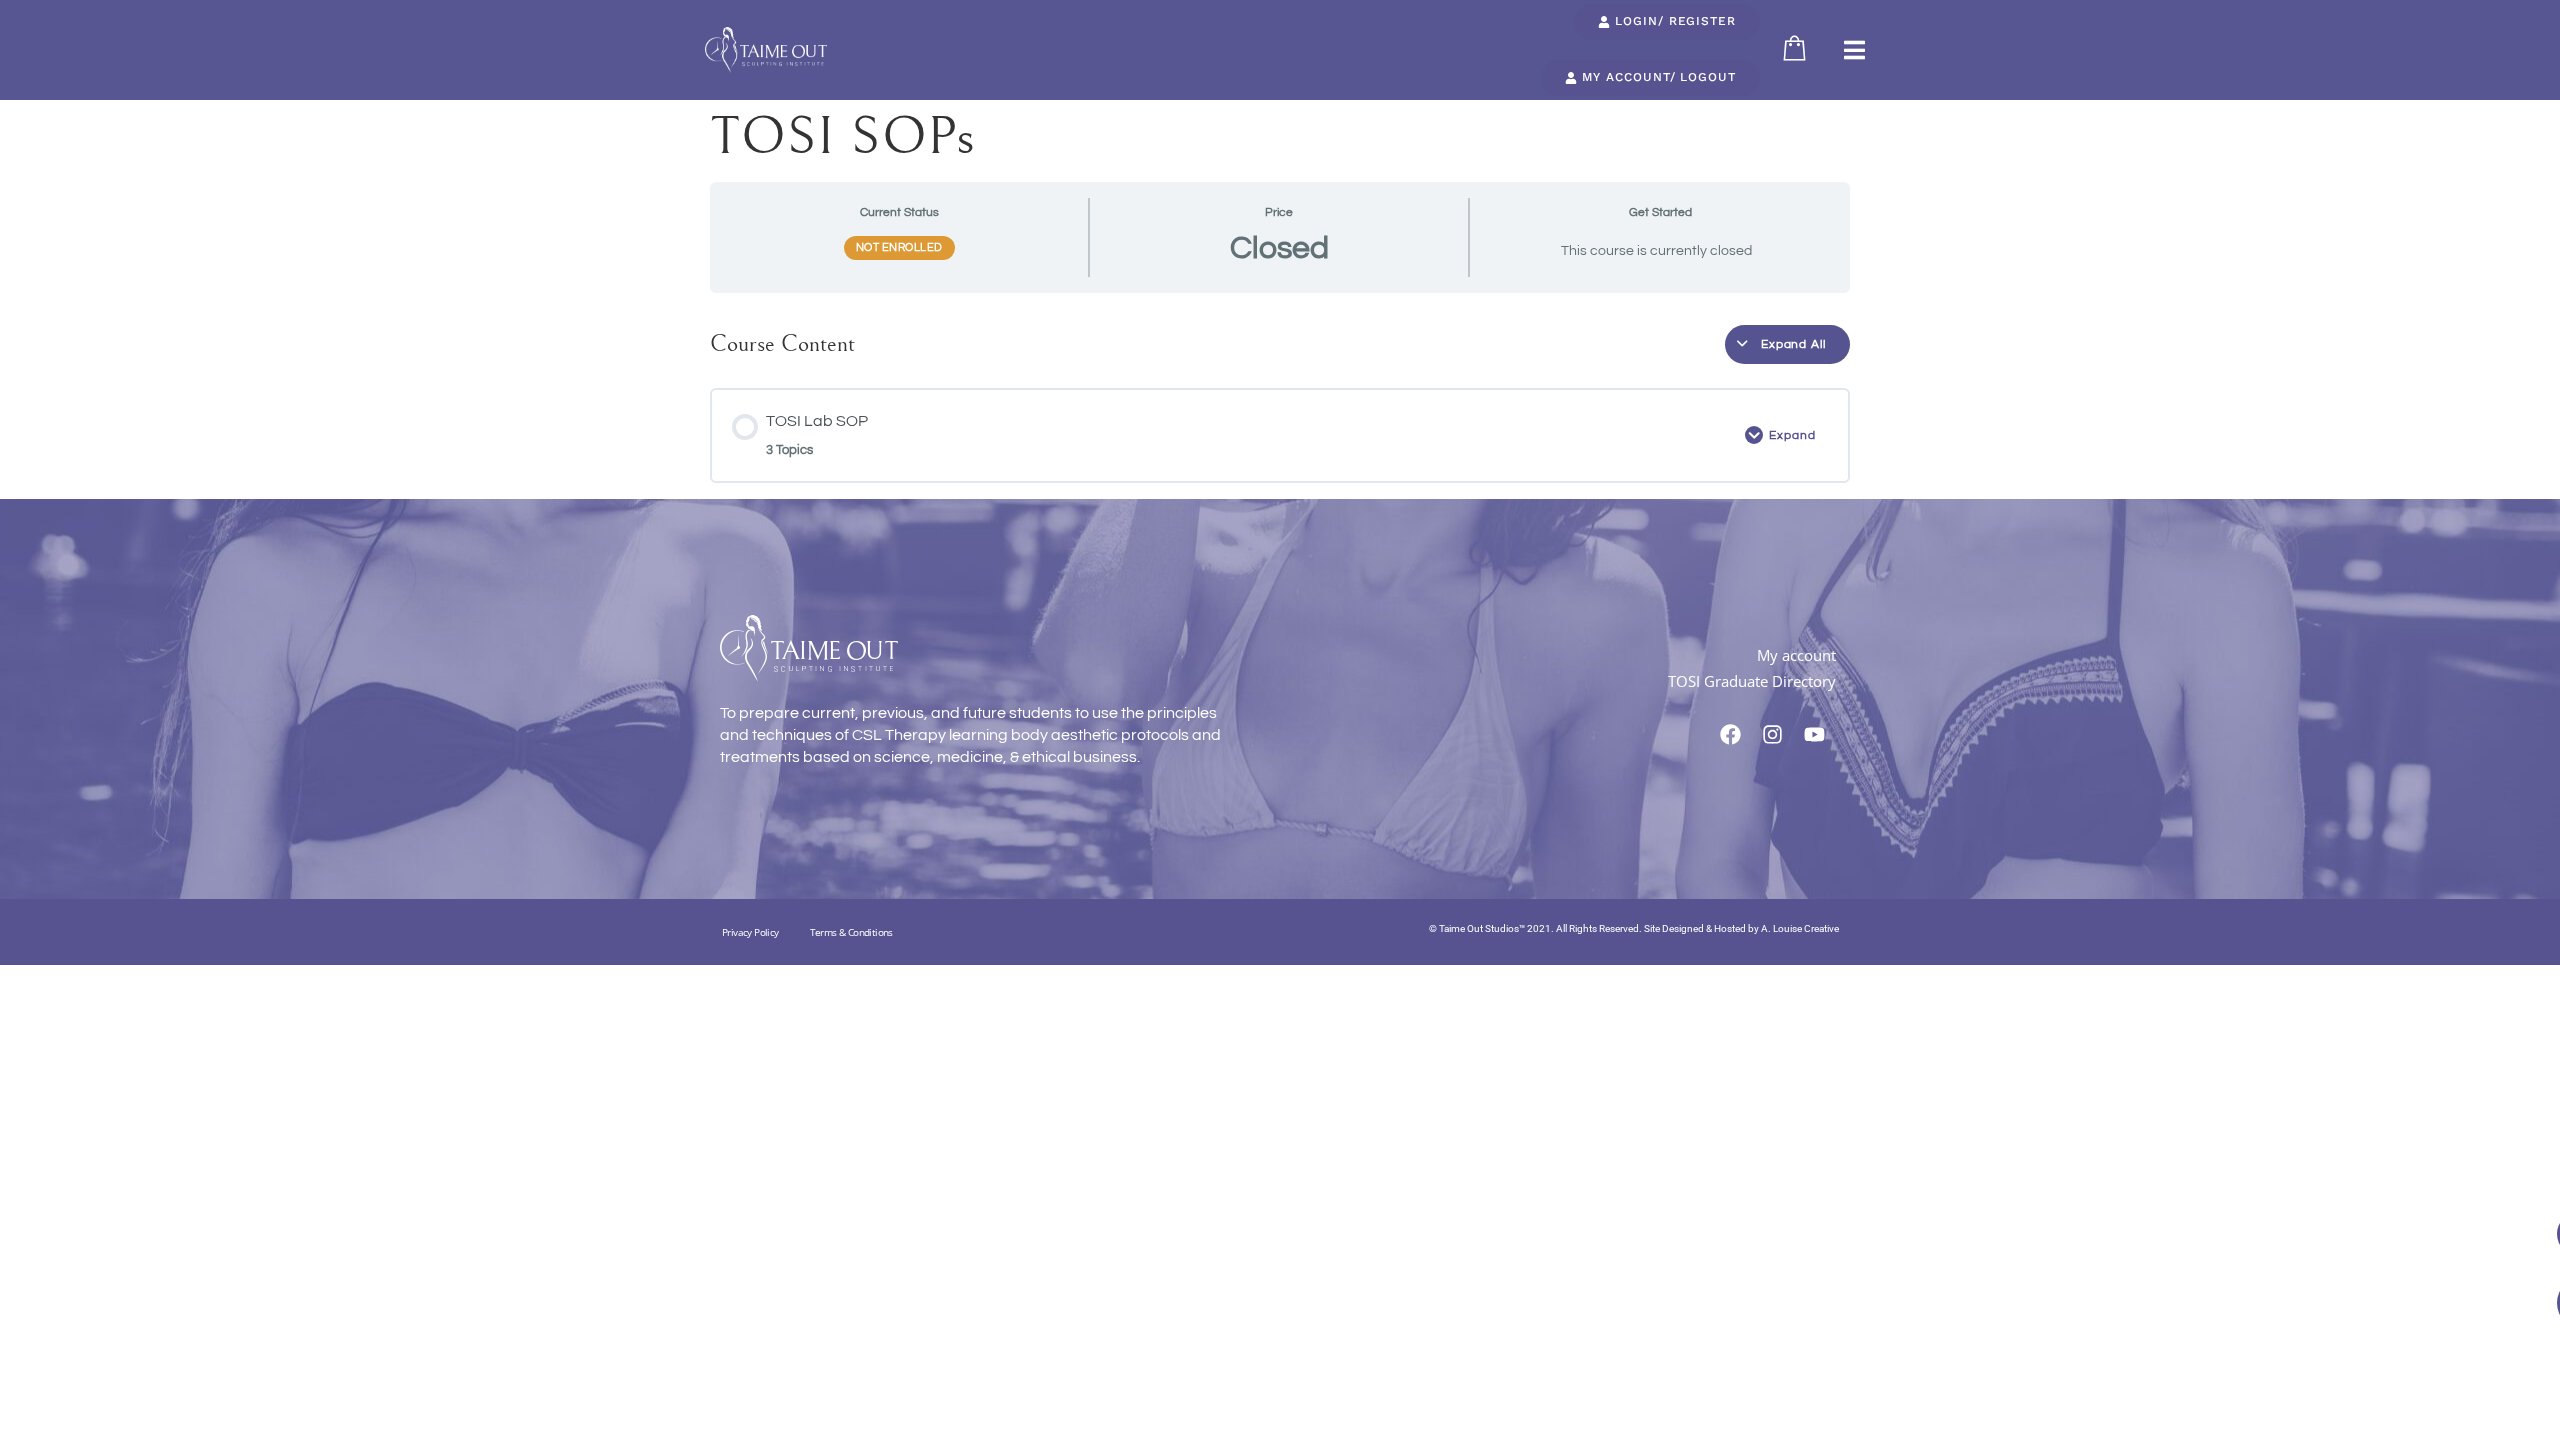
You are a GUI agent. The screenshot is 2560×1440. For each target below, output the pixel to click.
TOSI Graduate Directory (1752, 681)
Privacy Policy (750, 932)
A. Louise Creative (1800, 928)
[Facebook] (1731, 735)
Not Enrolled (899, 247)
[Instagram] (1773, 735)
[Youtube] (1815, 735)
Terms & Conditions (851, 932)
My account (1796, 655)
